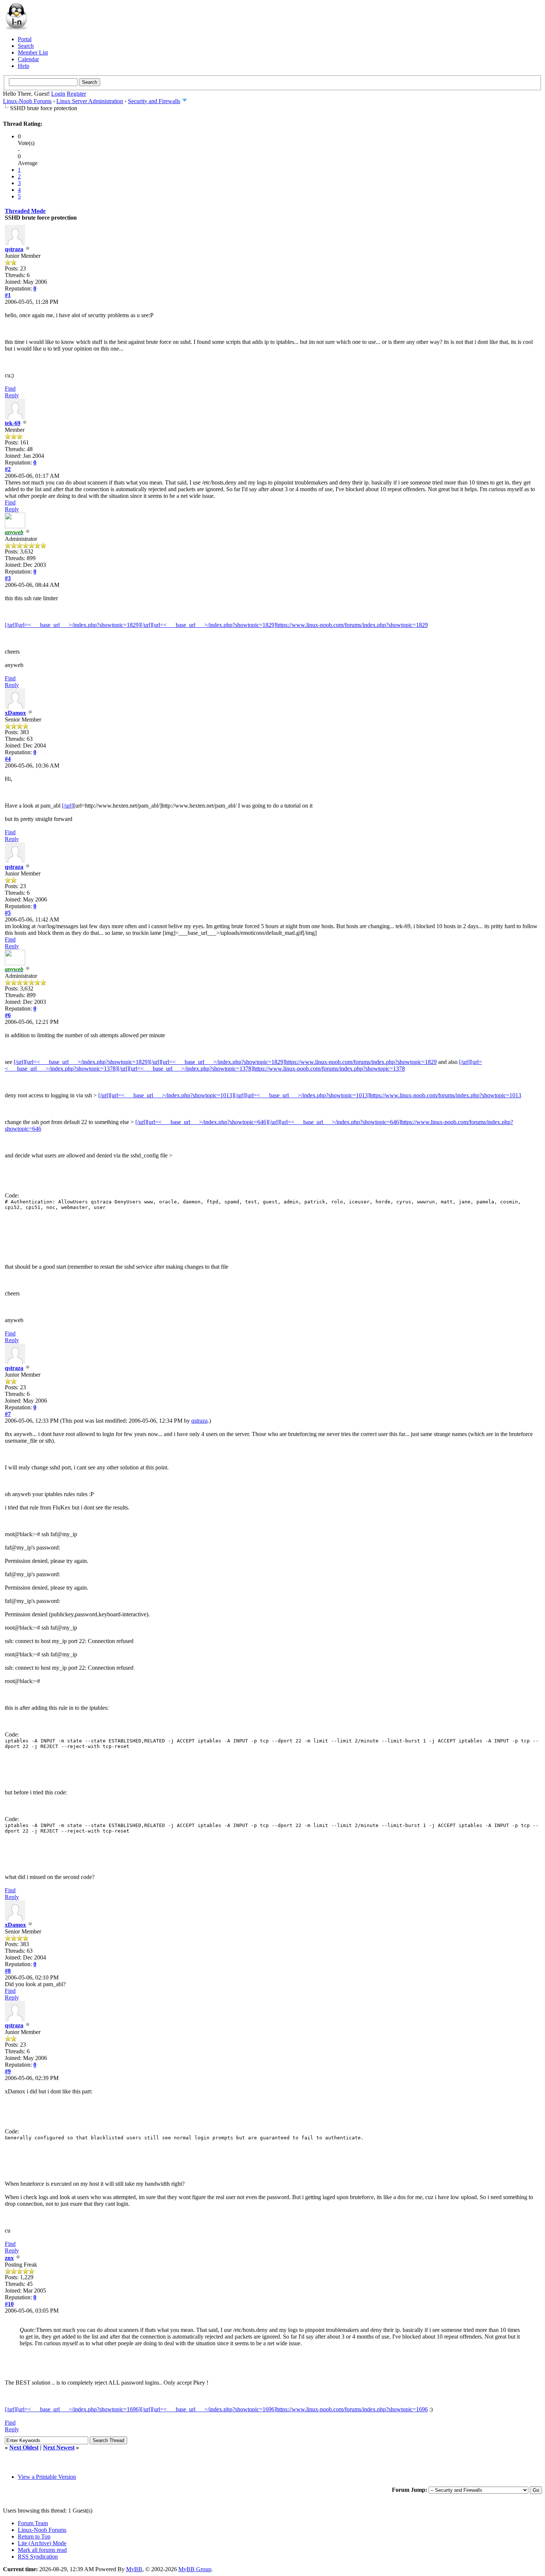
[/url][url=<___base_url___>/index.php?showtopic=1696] (73, 2409)
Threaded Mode (25, 211)
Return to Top (34, 2536)
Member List (33, 52)
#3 (8, 578)
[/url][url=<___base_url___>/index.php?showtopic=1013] (166, 1095)
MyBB (134, 2569)
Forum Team (33, 2523)
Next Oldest (24, 2447)
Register (76, 94)
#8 (8, 1971)
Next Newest (59, 2447)
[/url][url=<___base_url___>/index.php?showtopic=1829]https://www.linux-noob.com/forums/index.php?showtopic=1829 (284, 625)
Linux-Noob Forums (27, 101)
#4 (8, 759)
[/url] (68, 806)
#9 (8, 2071)
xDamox (15, 713)
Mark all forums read (42, 2550)
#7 (8, 1414)
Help (24, 66)
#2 (8, 469)
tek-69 (13, 423)
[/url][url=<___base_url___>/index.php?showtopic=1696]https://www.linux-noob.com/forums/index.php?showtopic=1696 (284, 2409)
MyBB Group (195, 2569)
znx (9, 2258)
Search (26, 46)
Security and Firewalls (154, 101)
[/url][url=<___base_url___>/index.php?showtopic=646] (202, 1122)
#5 (8, 913)
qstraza (14, 249)
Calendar (28, 59)
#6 (8, 1015)
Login (58, 94)
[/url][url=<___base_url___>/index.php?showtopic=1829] (73, 625)
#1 (8, 295)
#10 (9, 2304)
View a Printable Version (47, 2477)
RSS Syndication (38, 2557)
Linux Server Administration (90, 101)
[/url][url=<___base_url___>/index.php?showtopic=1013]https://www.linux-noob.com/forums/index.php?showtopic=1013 (378, 1095)
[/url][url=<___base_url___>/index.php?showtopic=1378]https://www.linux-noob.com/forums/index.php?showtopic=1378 (261, 1069)
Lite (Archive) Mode (42, 2543)
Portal (25, 39)
